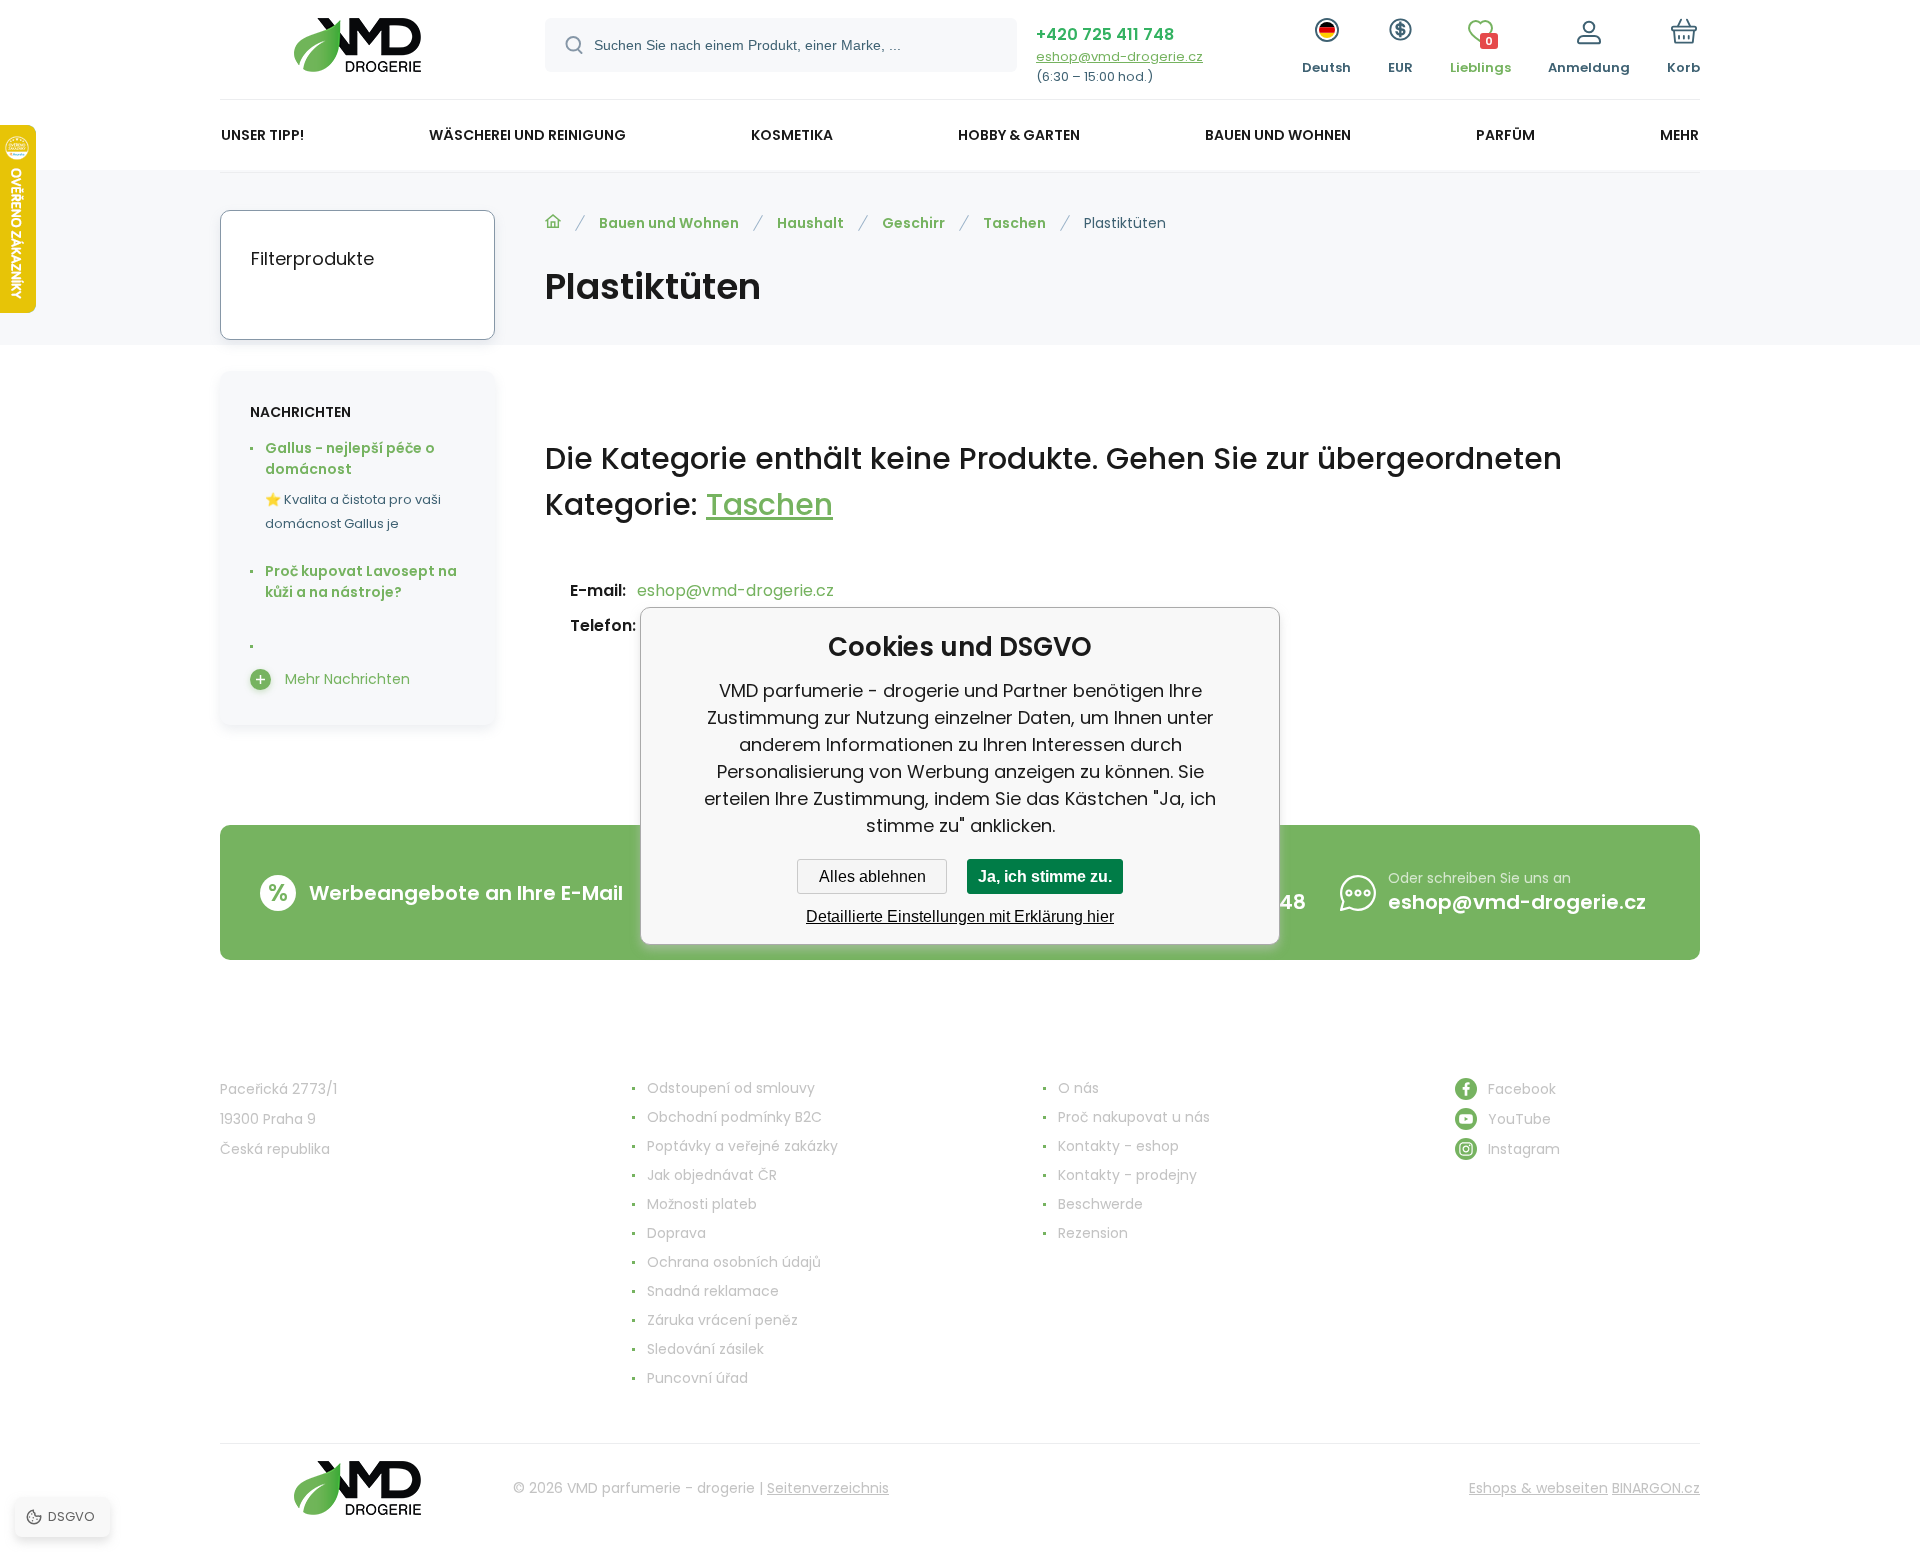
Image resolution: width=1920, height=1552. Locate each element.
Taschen (1014, 223)
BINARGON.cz (1656, 1488)
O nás (1078, 1088)
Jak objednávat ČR (712, 1175)
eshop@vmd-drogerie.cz (1119, 56)
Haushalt (810, 223)
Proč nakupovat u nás (1134, 1117)
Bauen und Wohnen (669, 223)
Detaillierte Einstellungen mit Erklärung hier (960, 916)
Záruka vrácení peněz (722, 1320)
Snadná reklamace (713, 1291)
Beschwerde (1100, 1204)
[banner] (357, 52)
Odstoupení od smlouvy (731, 1088)
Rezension (1093, 1233)
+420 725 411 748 (1105, 34)
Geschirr (913, 223)
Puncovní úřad (697, 1378)
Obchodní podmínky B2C (734, 1117)
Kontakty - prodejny (1127, 1175)
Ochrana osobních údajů (734, 1262)
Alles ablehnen (872, 876)
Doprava (676, 1233)
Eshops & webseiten (1538, 1488)
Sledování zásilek (705, 1349)
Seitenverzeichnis (828, 1488)
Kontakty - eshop (1118, 1146)
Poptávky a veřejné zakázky (742, 1146)
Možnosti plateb (702, 1204)
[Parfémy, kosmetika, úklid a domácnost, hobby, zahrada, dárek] (553, 222)
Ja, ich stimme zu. (1045, 876)
